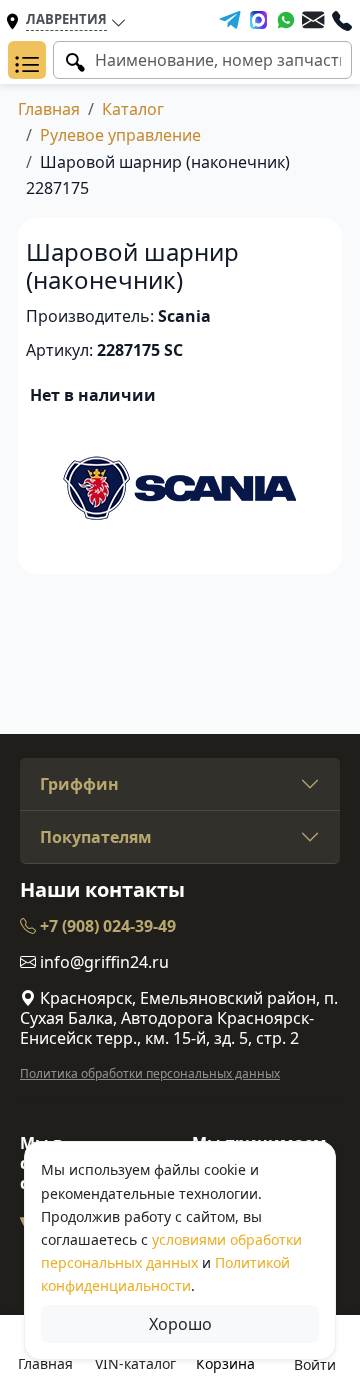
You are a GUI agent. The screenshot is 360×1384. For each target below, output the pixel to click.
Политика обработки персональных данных (150, 1073)
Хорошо (180, 1324)
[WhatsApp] (286, 20)
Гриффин (79, 784)
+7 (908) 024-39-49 (106, 926)
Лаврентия (66, 19)
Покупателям (96, 837)
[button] (27, 60)
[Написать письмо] (313, 20)
